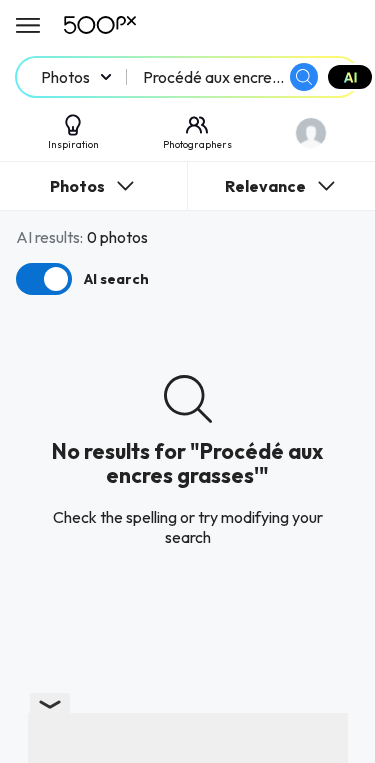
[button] (304, 77)
